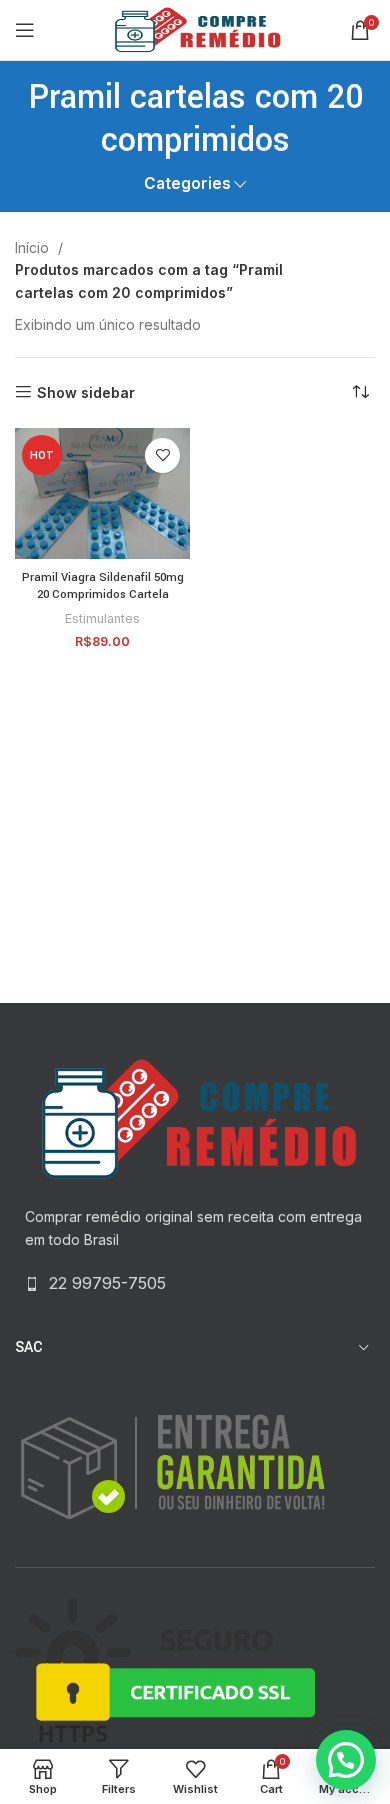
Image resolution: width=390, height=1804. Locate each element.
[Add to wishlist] (162, 455)
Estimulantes (102, 618)
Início (34, 247)
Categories (187, 183)
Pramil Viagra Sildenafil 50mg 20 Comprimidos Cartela (103, 586)
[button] (346, 1760)
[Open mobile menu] (25, 30)
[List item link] (195, 1284)
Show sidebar (86, 392)
